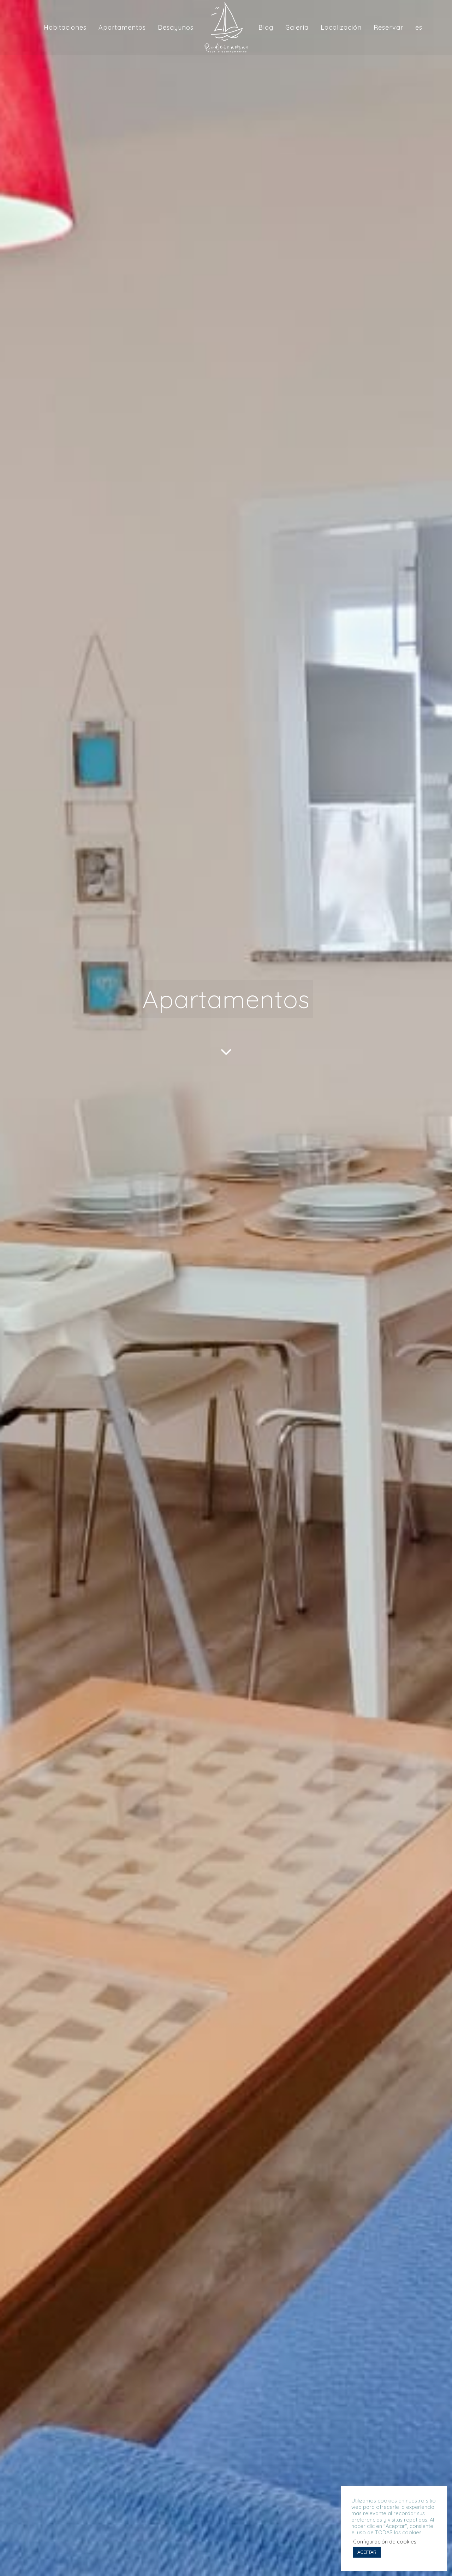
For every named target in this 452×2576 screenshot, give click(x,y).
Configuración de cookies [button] (385, 2542)
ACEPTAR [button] (367, 2552)
